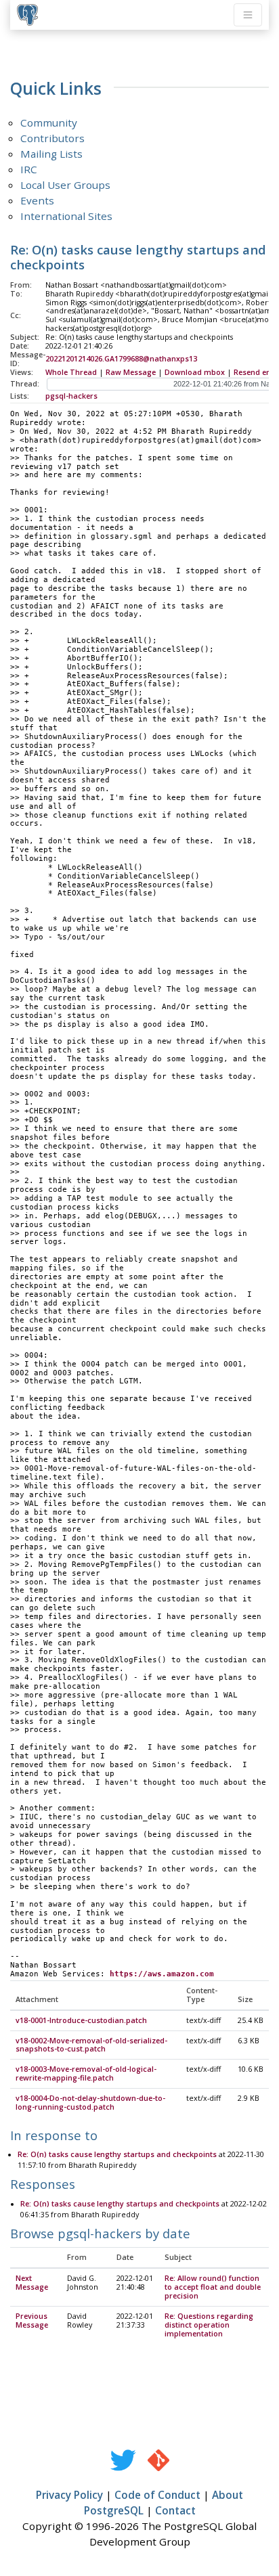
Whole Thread (71, 372)
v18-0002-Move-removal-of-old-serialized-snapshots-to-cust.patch (91, 2045)
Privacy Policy (69, 2495)
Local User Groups (65, 185)
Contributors (52, 138)
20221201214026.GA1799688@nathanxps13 (121, 359)
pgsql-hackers (71, 396)
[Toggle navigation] (248, 15)
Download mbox (195, 372)
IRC (29, 169)
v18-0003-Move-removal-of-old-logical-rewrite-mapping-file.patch (86, 2073)
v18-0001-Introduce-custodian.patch (81, 2020)
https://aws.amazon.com (162, 1974)
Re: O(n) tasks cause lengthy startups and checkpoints (117, 2154)
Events (37, 200)
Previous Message (32, 2320)
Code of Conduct (157, 2495)
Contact (175, 2510)
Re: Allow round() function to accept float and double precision (213, 2287)
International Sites (66, 216)
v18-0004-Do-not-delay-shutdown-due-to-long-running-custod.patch (90, 2103)
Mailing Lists (51, 154)
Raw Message (131, 372)
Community (49, 123)
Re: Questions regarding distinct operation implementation (209, 2325)
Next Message (32, 2283)
